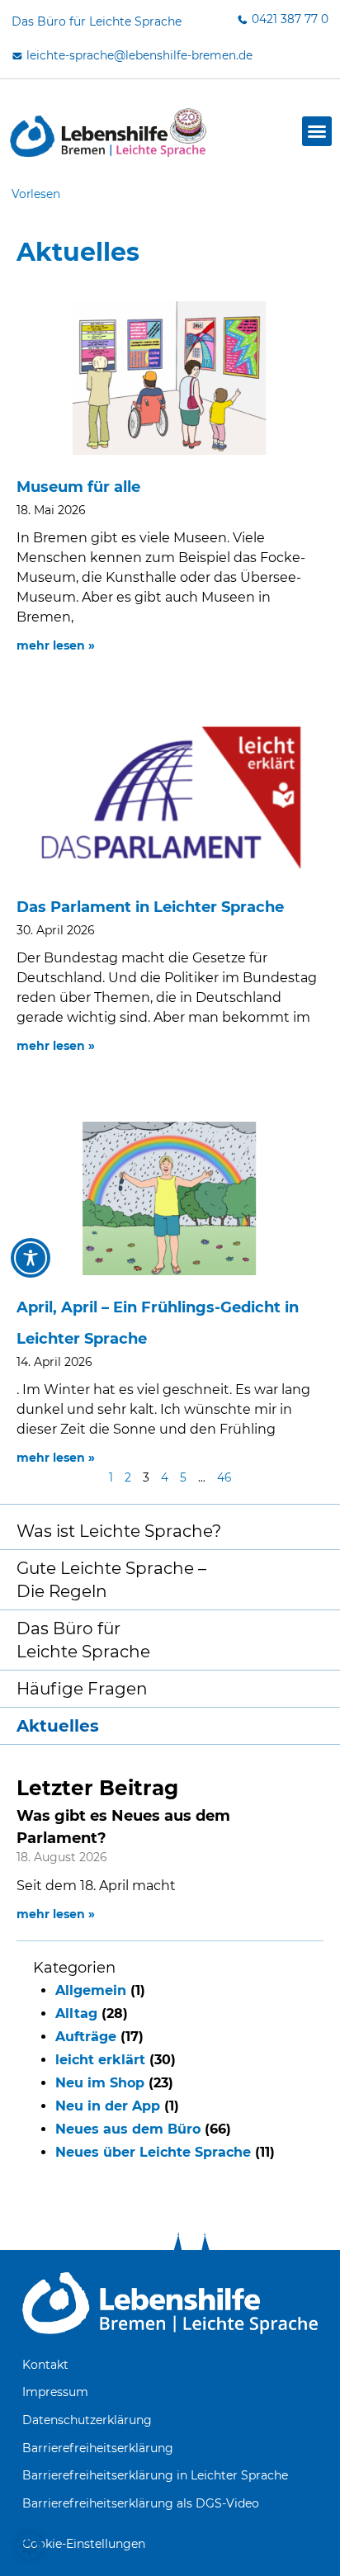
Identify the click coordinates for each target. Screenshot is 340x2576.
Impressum (55, 2392)
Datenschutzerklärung (87, 2420)
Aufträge (86, 2037)
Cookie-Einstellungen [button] (84, 2544)
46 (224, 1477)
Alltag (76, 2014)
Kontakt (45, 2365)
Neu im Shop (100, 2083)
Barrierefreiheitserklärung (98, 2448)
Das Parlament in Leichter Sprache (150, 907)
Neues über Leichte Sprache (153, 2152)
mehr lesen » (56, 1914)
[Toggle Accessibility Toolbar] (31, 1258)
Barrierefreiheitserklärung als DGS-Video (141, 2503)
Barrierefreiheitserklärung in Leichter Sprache (155, 2475)
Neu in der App (108, 2106)
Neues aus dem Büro (128, 2129)
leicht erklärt (100, 2060)
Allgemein (91, 1990)
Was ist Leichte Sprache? (119, 1531)
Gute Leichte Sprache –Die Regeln (111, 1580)
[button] (317, 131)
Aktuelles (58, 1726)
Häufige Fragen (82, 1689)
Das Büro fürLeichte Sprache (83, 1640)
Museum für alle (78, 487)
